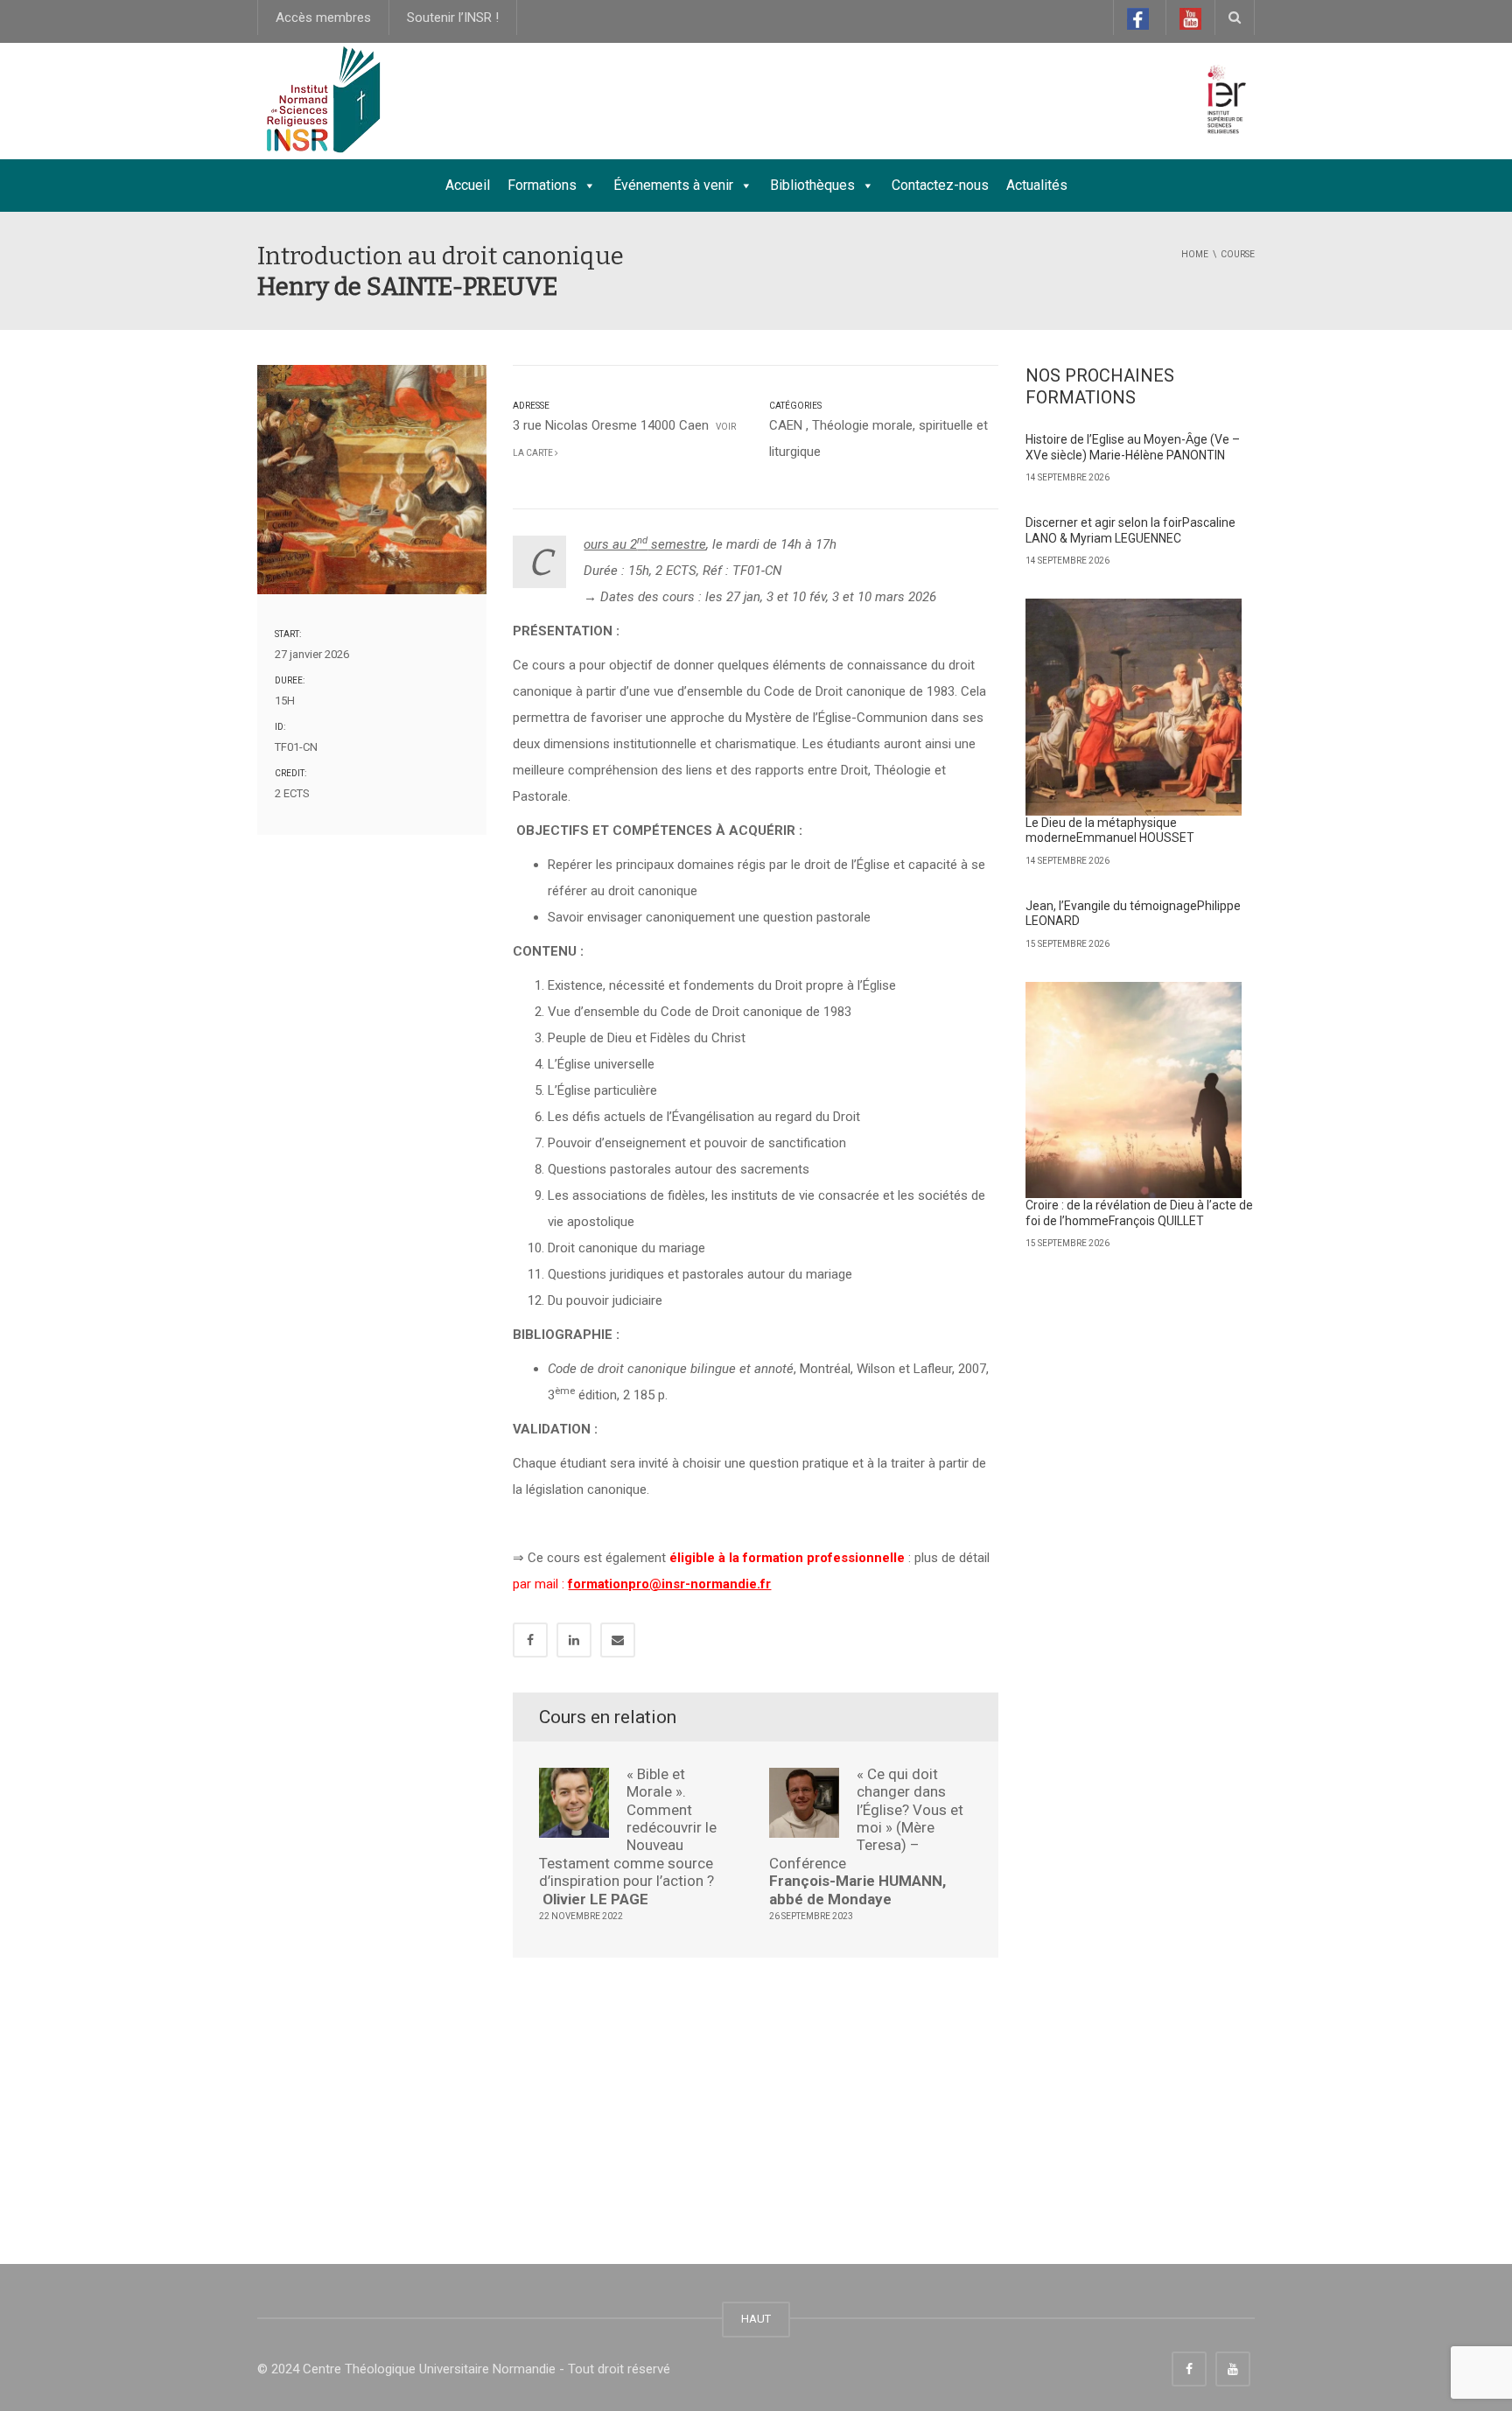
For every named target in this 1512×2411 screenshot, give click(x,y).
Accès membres (323, 18)
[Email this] (618, 1640)
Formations (542, 185)
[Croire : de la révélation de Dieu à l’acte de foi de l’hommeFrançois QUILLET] (1134, 1090)
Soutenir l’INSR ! (453, 18)
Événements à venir (673, 185)
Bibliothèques (812, 185)
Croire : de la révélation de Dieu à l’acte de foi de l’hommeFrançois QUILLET (1139, 1213)
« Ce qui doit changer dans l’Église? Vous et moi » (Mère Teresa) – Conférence (866, 1836)
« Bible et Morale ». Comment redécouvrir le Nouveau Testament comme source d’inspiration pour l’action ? (628, 1836)
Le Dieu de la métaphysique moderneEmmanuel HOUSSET (1110, 831)
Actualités (1037, 185)
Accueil (468, 185)
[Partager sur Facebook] (530, 1640)
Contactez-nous (940, 185)
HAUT (756, 2319)
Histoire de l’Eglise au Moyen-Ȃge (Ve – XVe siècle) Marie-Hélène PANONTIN (1133, 447)
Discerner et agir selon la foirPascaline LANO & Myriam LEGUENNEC (1130, 530)
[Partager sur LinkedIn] (574, 1640)
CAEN (786, 425)
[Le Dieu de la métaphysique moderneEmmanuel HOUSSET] (1134, 707)
